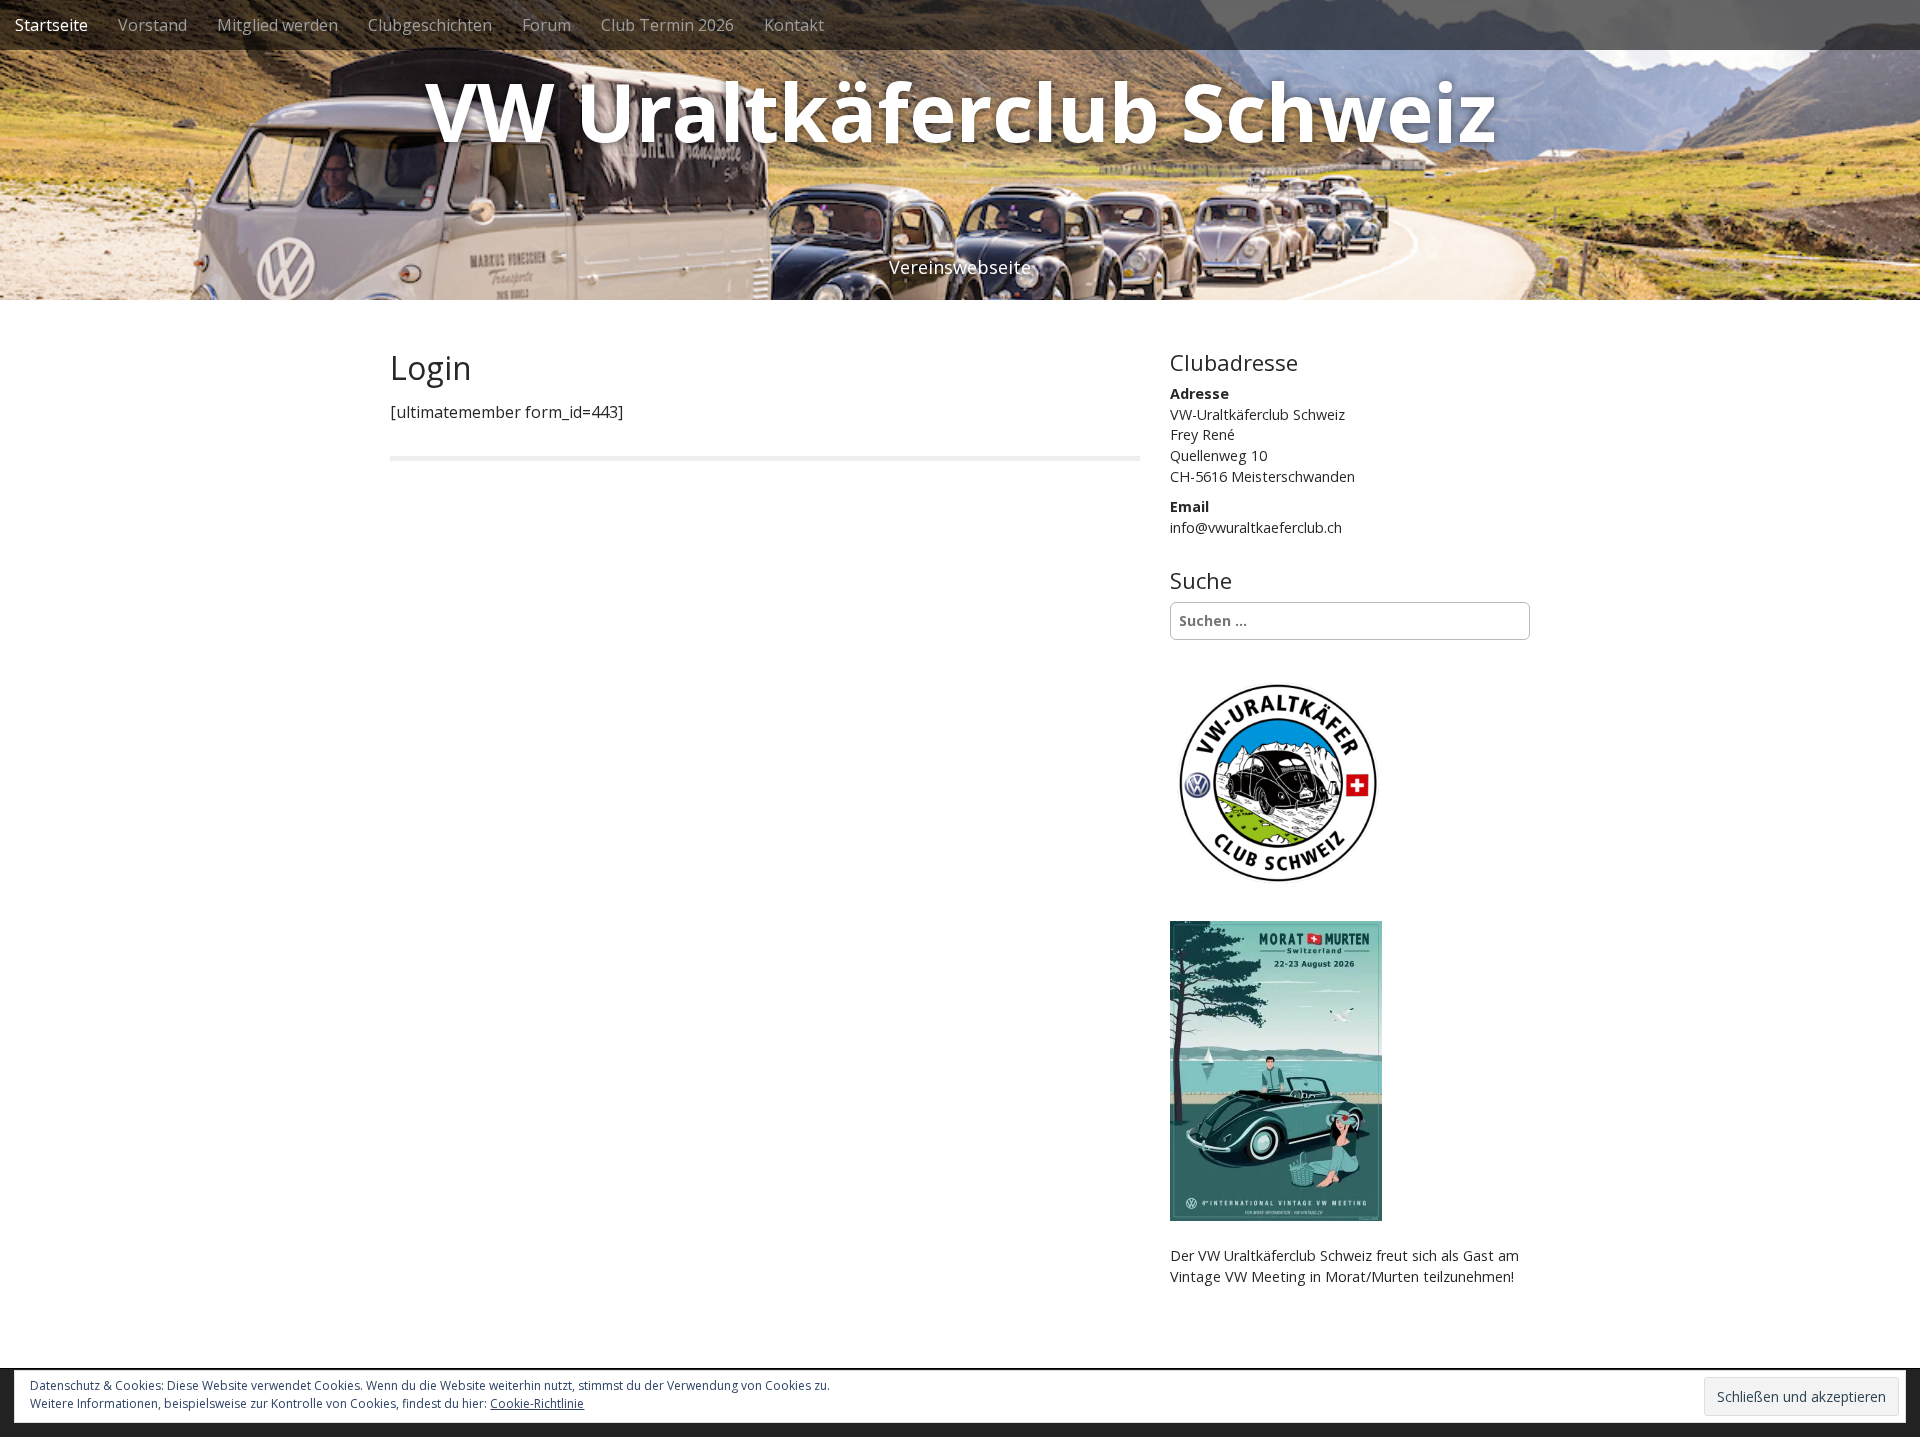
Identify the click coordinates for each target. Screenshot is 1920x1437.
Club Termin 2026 (667, 25)
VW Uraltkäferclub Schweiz (960, 110)
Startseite (51, 25)
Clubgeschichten (430, 25)
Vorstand (152, 25)
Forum (546, 25)
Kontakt (794, 25)
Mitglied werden (277, 25)
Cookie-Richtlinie (537, 1403)
